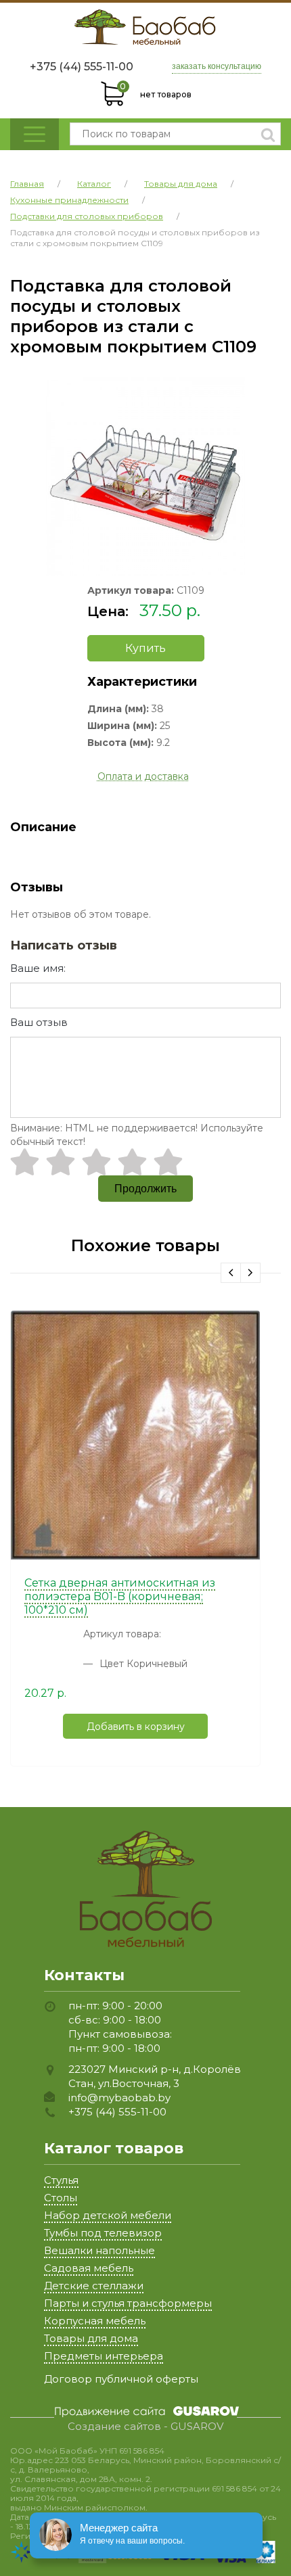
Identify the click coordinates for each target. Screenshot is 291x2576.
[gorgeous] (168, 1162)
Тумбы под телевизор (103, 2233)
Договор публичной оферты (121, 2379)
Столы (61, 2198)
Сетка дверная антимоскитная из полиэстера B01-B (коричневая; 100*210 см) (120, 1596)
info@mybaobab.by (119, 2098)
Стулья (61, 2180)
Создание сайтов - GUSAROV (145, 2427)
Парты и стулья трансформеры (128, 2303)
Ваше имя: (38, 968)
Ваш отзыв (39, 1022)
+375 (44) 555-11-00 (82, 67)
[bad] (25, 1162)
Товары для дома (91, 2338)
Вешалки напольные (99, 2250)
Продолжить (145, 1189)
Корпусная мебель (95, 2321)
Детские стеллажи (94, 2286)
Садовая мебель (89, 2268)
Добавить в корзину (136, 1727)
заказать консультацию (217, 66)
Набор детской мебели (108, 2215)
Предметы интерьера (104, 2356)
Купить (145, 648)
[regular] (96, 1162)
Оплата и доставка (143, 776)
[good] (132, 1162)
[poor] (61, 1162)
